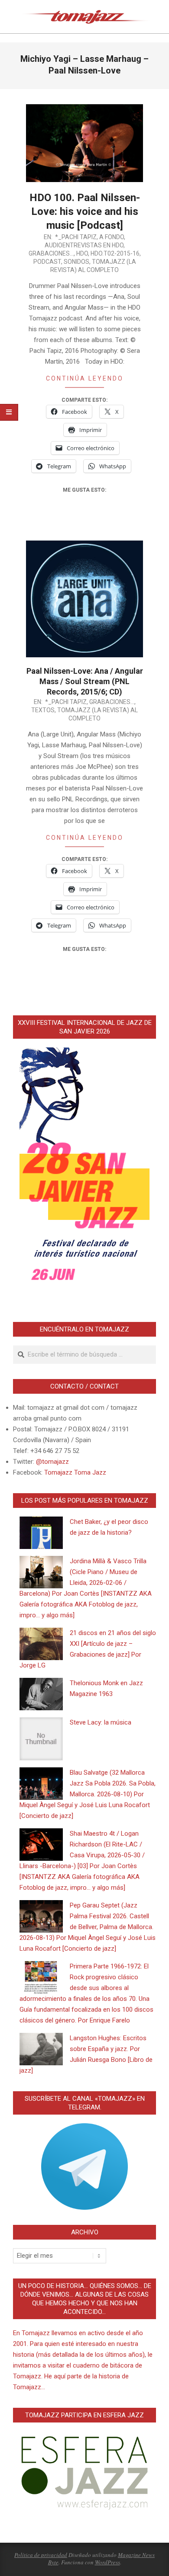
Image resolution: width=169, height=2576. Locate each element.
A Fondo (112, 237)
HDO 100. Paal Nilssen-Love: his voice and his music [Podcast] (85, 211)
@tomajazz (52, 1462)
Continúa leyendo (85, 378)
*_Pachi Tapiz (76, 237)
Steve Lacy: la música (101, 1722)
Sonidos (76, 262)
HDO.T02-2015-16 (115, 253)
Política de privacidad (41, 2555)
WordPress (107, 2562)
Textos (43, 710)
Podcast (47, 262)
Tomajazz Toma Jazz (75, 1472)
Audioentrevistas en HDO (84, 245)
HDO (82, 253)
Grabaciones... (51, 253)
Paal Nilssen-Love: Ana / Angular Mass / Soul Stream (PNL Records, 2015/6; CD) (85, 681)
